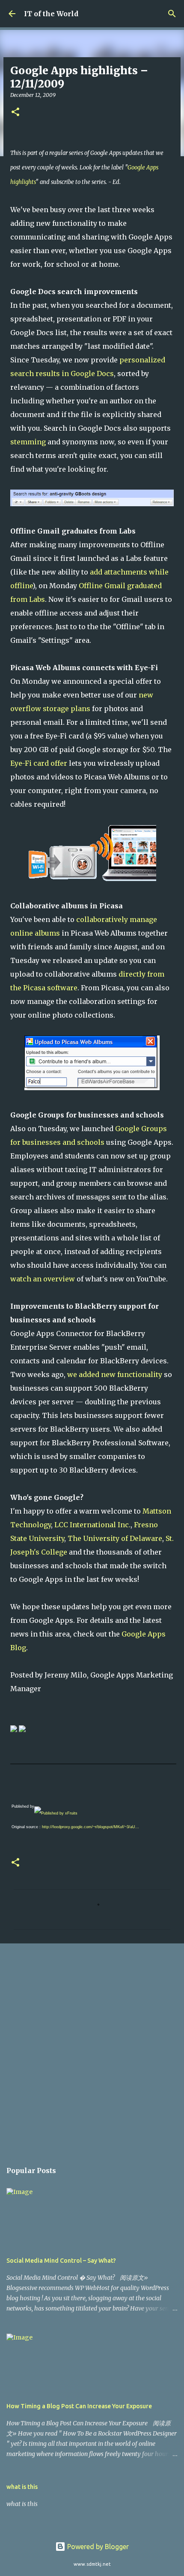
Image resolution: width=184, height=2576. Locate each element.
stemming (28, 442)
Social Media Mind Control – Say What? (61, 2261)
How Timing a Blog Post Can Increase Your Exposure (79, 2406)
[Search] (172, 14)
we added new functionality (115, 1374)
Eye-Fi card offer (39, 763)
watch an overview (43, 1279)
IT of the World (51, 14)
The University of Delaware (115, 1538)
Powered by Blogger (97, 2547)
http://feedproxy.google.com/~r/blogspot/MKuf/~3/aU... (91, 1827)
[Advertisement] (92, 2048)
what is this (22, 2487)
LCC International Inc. (92, 1525)
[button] (15, 112)
